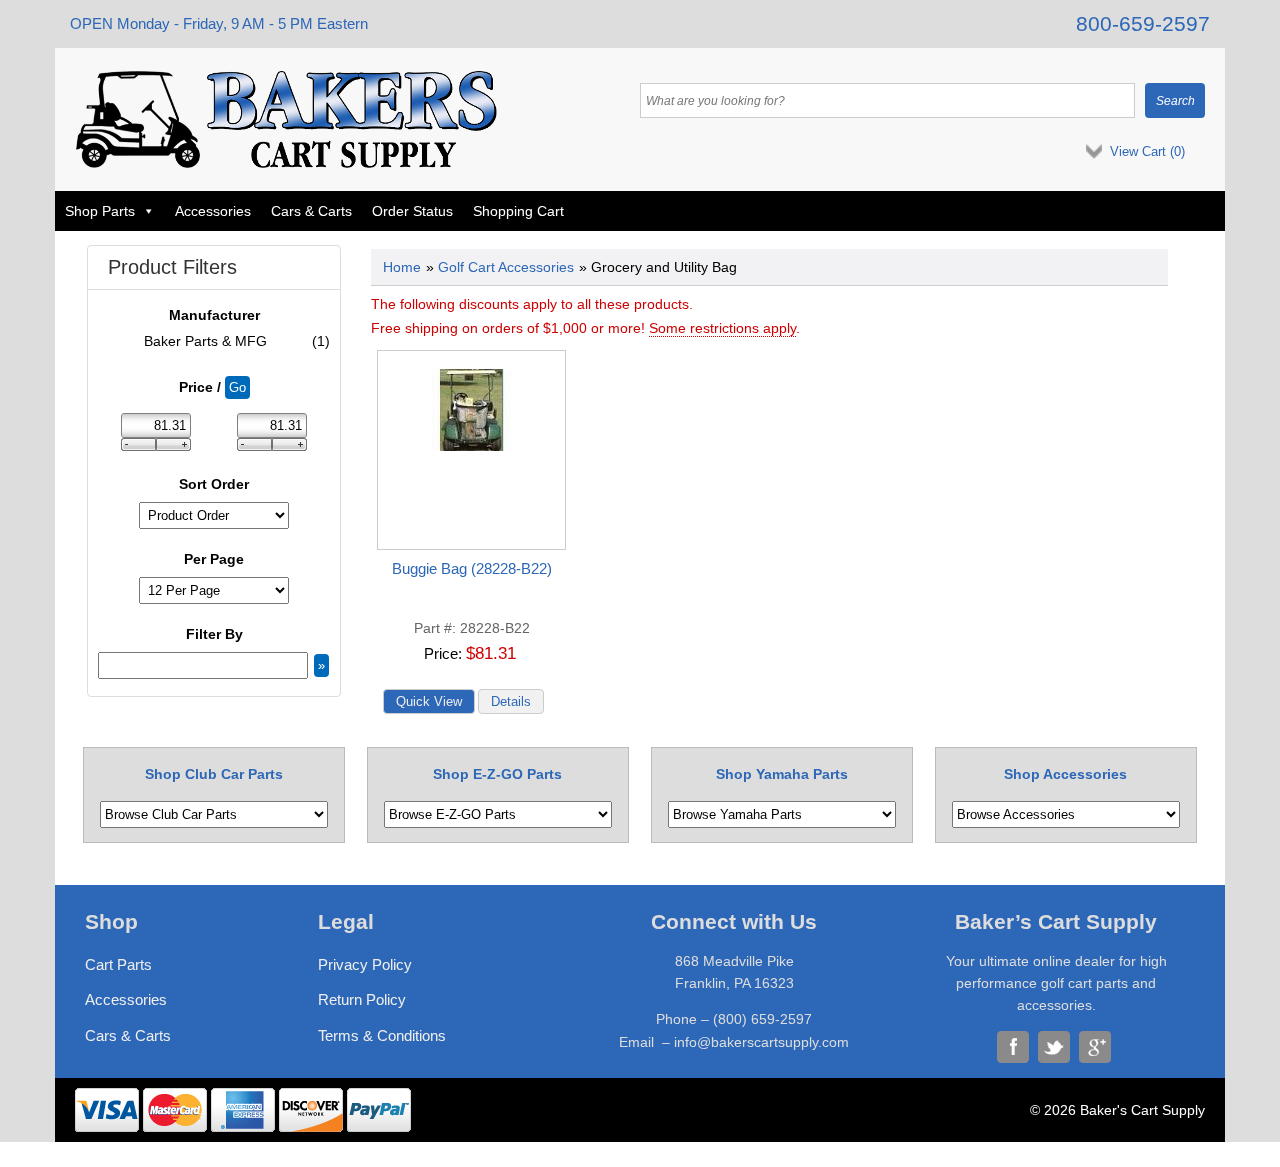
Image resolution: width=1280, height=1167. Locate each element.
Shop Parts (100, 211)
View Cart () (1147, 151)
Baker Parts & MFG (237, 341)
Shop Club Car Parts (214, 774)
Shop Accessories (1065, 774)
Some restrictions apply (722, 328)
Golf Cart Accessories (506, 267)
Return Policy (362, 999)
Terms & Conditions (382, 1035)
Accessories (213, 211)
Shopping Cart (518, 211)
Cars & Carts (311, 211)
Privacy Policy (365, 964)
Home (402, 267)
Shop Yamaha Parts (782, 774)
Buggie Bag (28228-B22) (472, 568)
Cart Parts (118, 964)
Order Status (412, 211)
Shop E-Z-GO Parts (497, 774)
